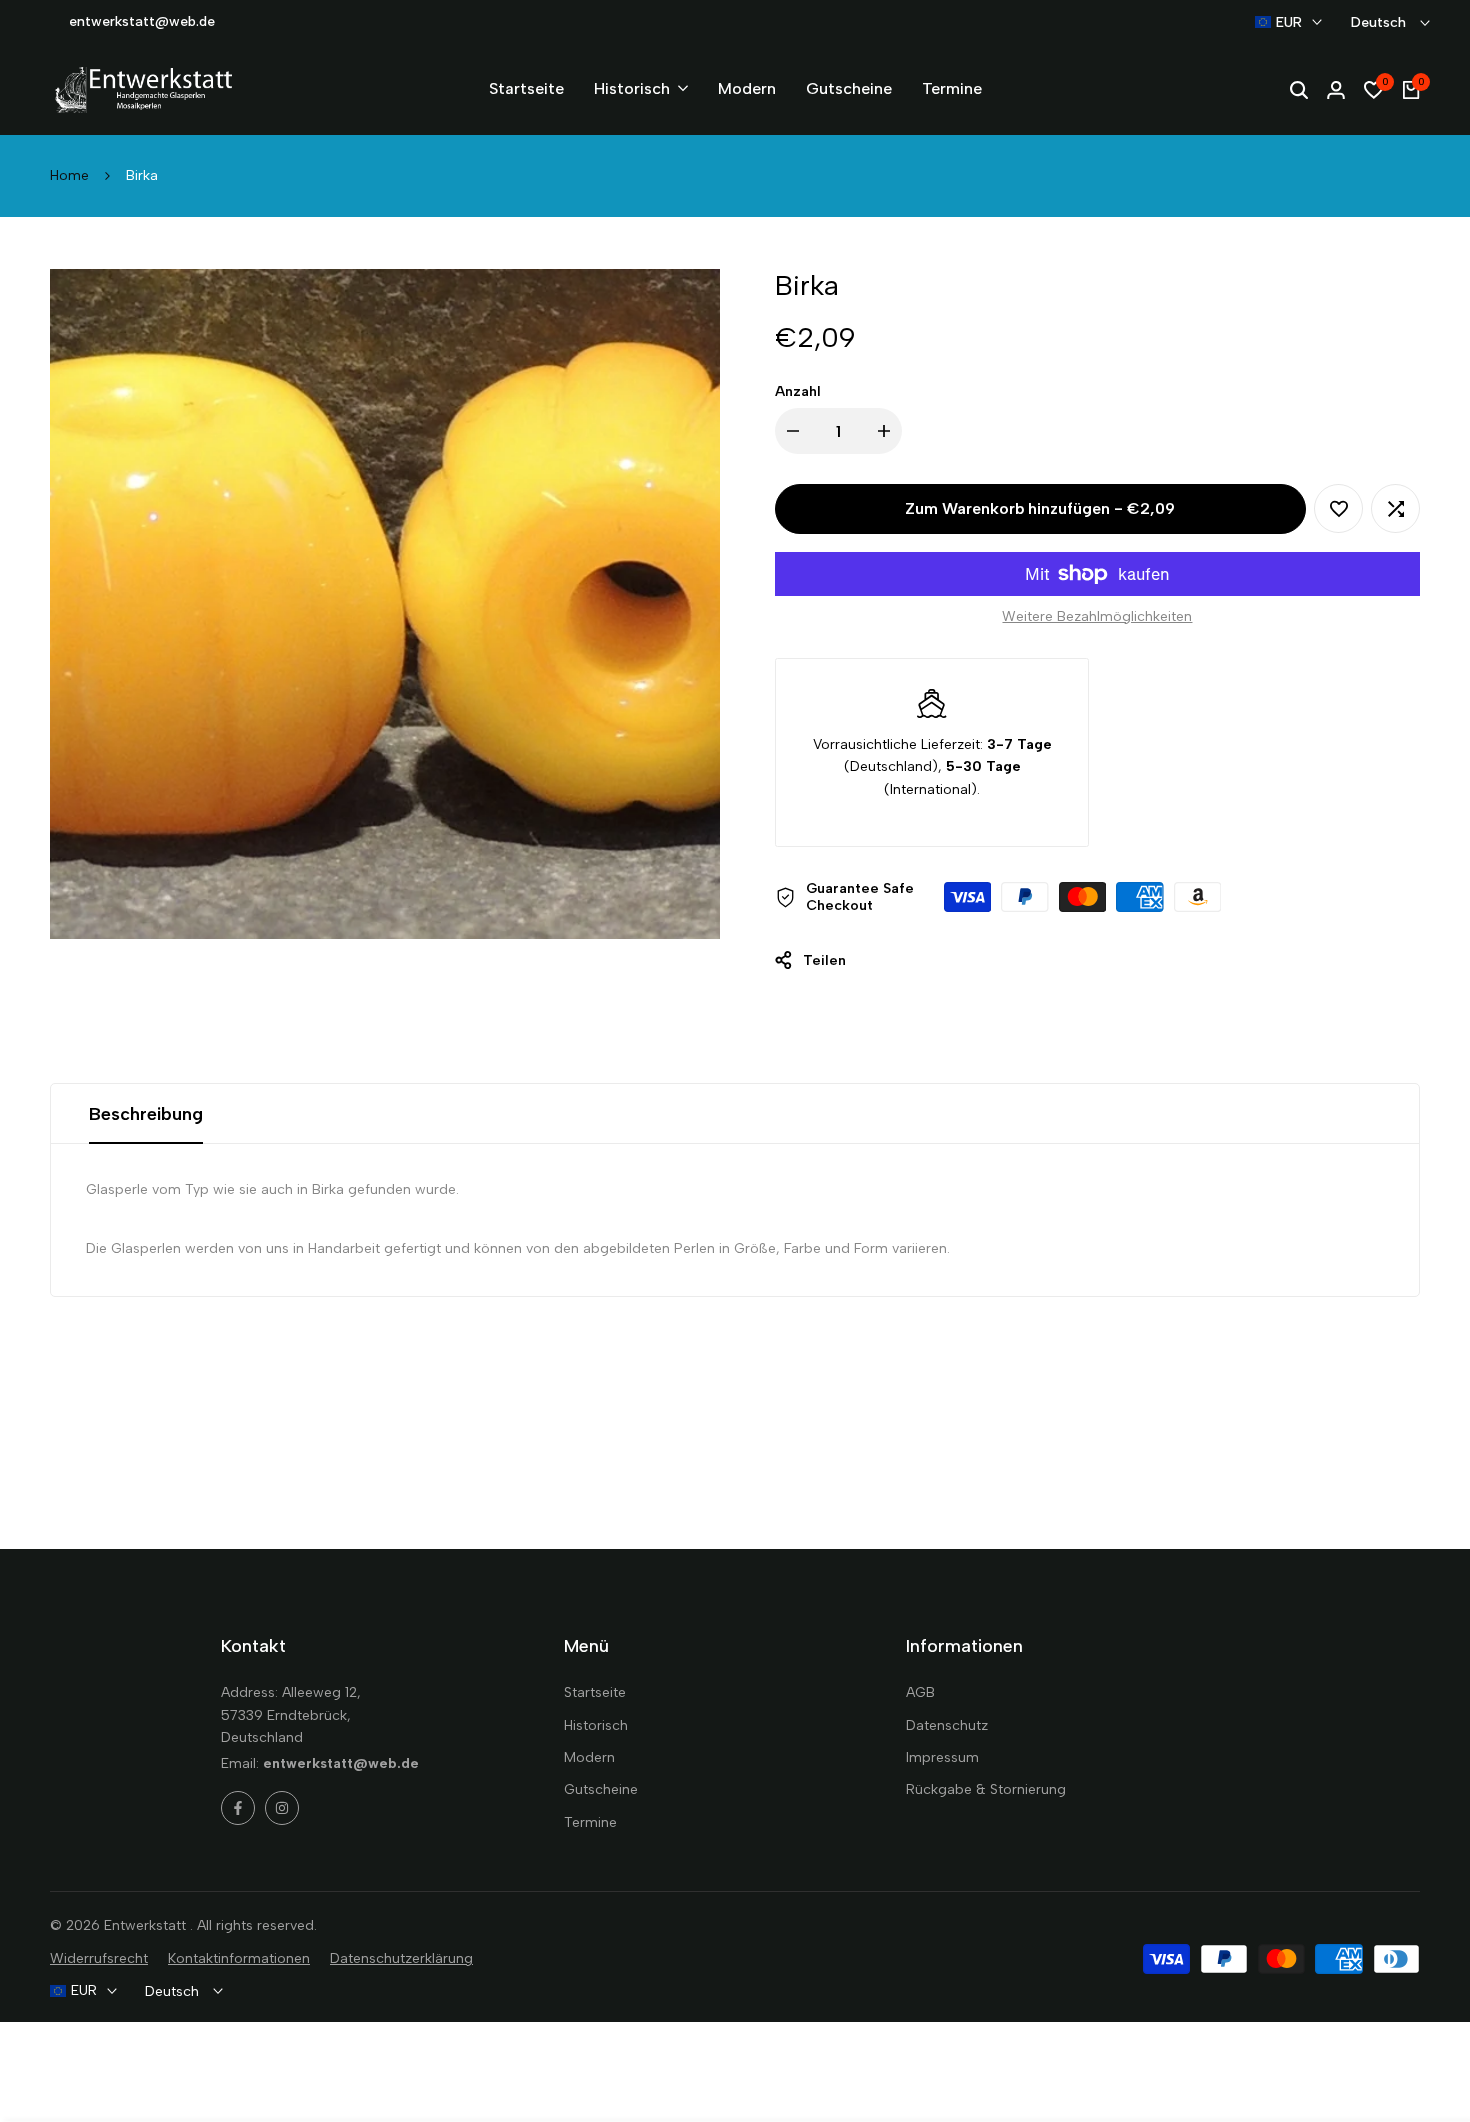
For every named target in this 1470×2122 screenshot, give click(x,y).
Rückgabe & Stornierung (986, 1789)
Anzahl (798, 391)
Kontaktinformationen (239, 1958)
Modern (589, 1757)
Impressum (942, 1757)
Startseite (595, 1692)
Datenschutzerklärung (401, 1958)
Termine (590, 1822)
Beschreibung (146, 1114)
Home (69, 175)
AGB (920, 1692)
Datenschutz (947, 1725)
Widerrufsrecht (99, 1958)
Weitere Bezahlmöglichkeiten (1097, 616)
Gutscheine (601, 1789)
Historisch (596, 1725)
